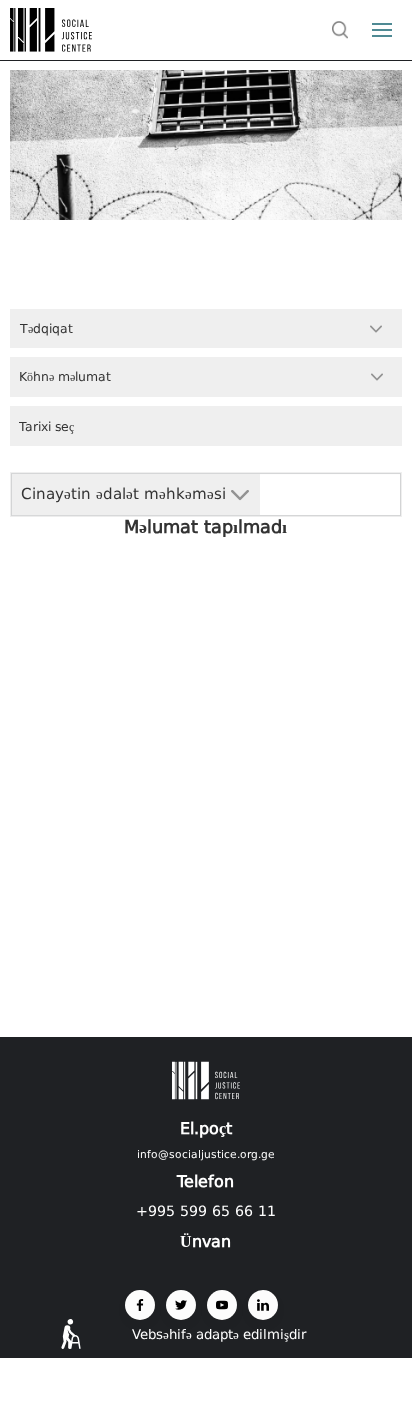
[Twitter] (181, 1305)
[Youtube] (222, 1305)
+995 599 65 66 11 (206, 1211)
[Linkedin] (263, 1305)
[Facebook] (140, 1305)
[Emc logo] (52, 46)
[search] (340, 30)
